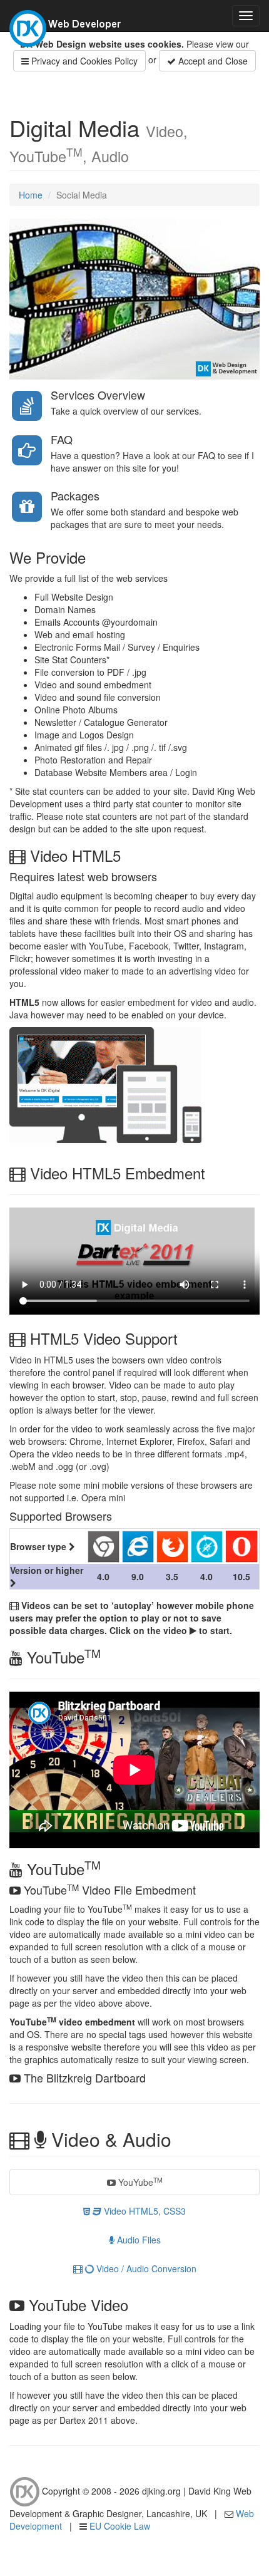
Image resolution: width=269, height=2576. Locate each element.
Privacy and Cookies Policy (83, 61)
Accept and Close (212, 61)
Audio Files (138, 2240)
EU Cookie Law (120, 2526)
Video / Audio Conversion (145, 2268)
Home (31, 195)
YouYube (139, 2182)
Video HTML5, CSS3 (144, 2211)
